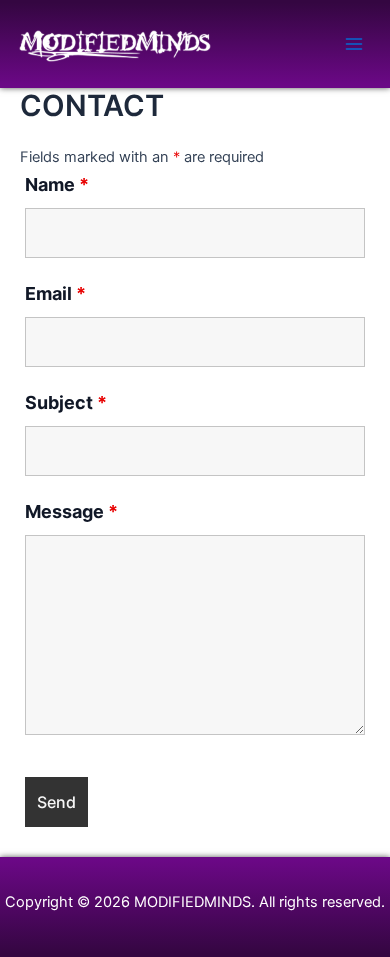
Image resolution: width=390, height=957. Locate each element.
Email (55, 293)
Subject (66, 402)
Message (71, 511)
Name (57, 184)
